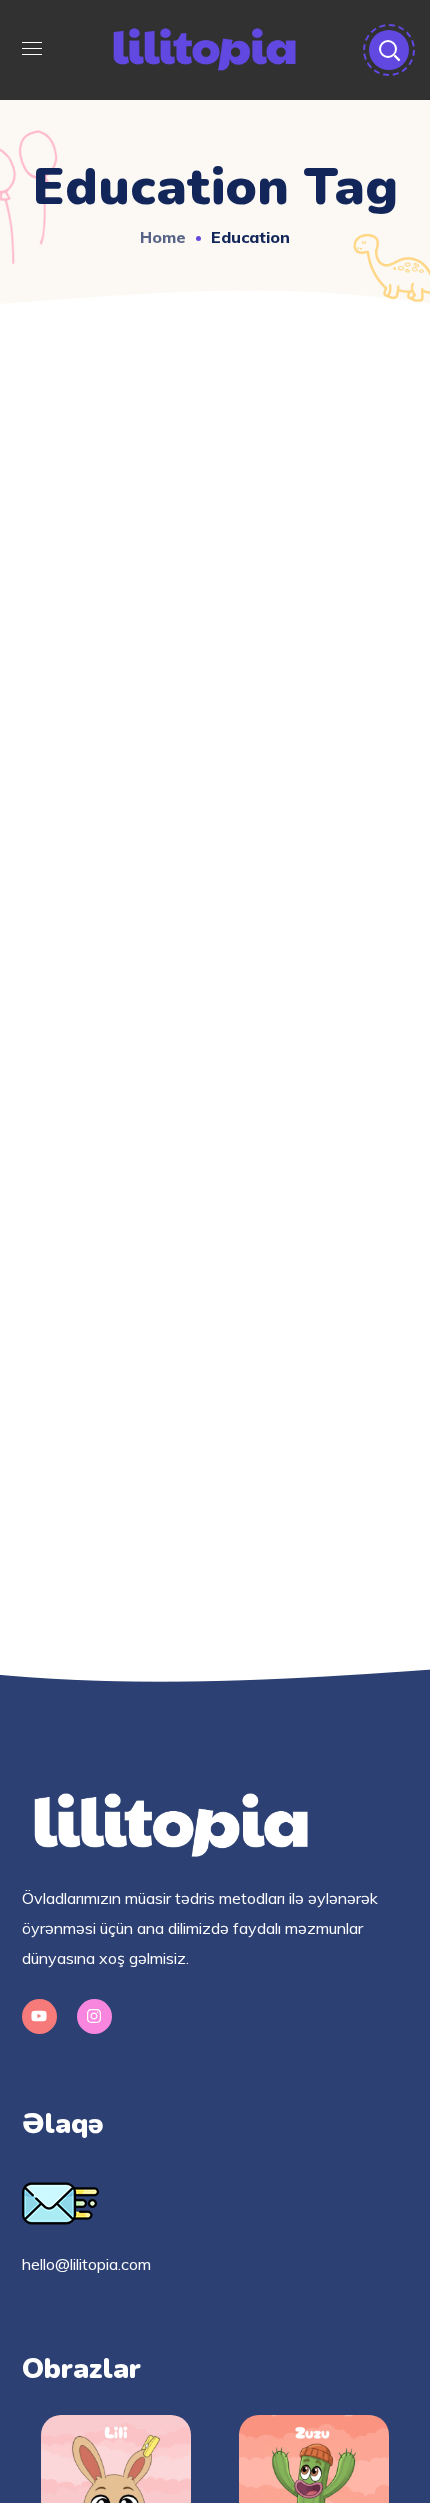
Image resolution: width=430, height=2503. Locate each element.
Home (163, 237)
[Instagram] (94, 2016)
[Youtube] (39, 2016)
